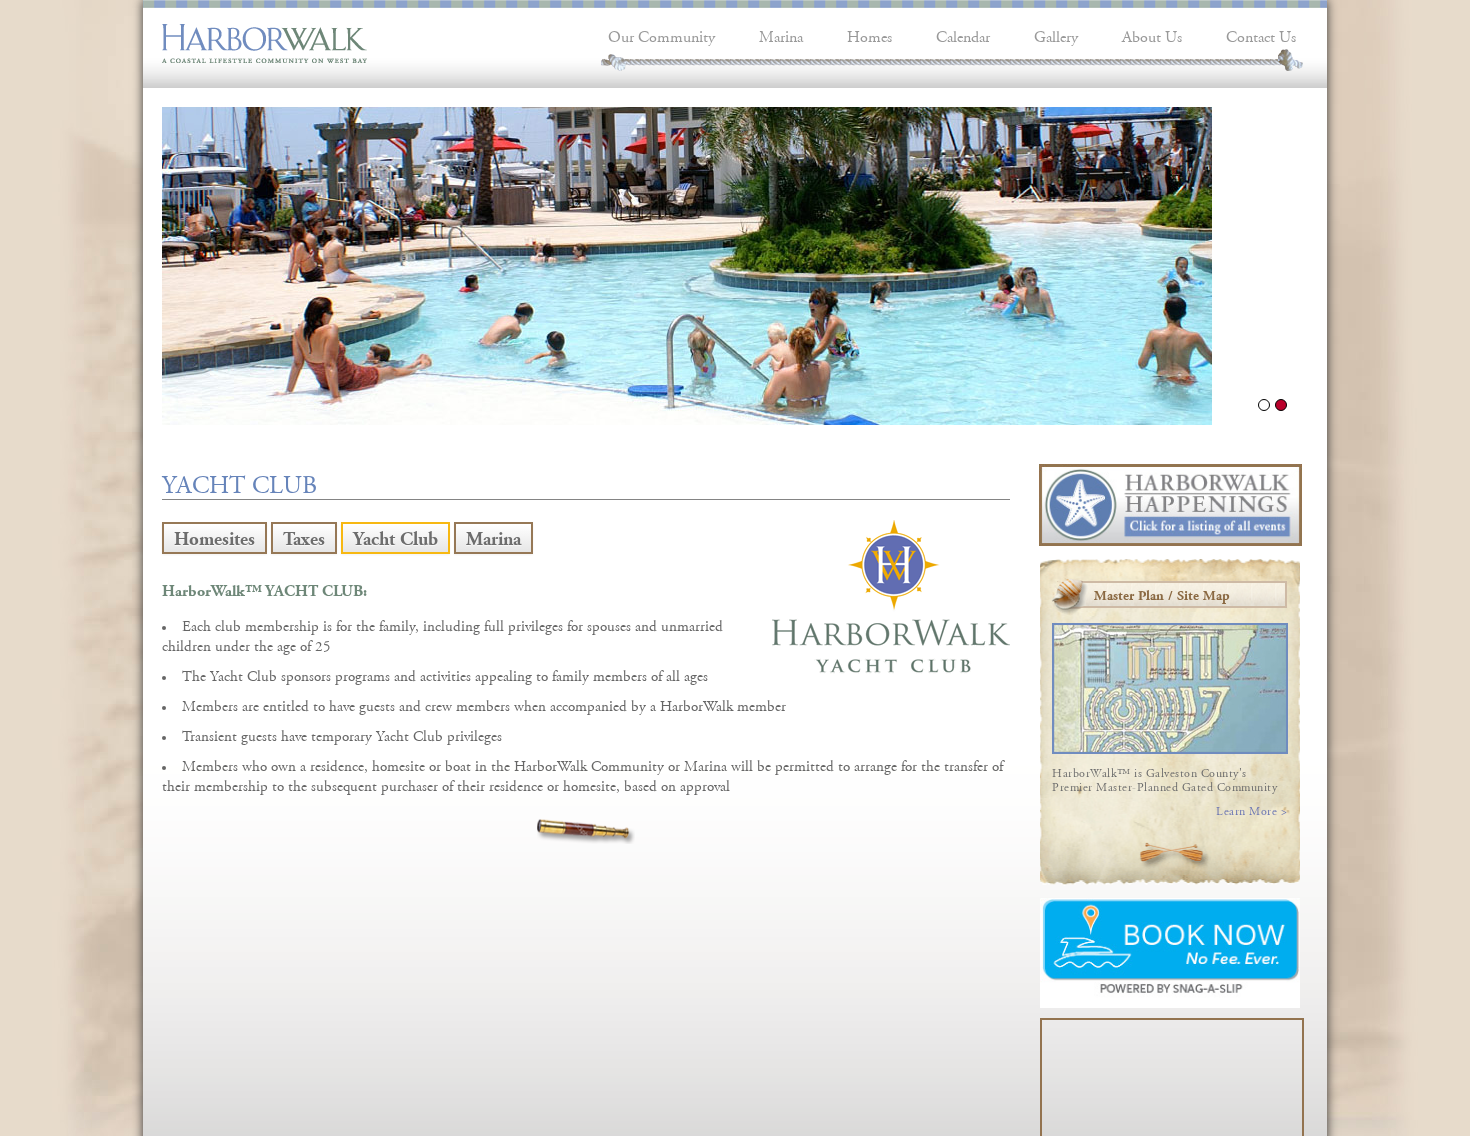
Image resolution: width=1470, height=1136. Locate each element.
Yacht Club (395, 535)
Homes (869, 34)
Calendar (963, 34)
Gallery (1056, 34)
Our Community (661, 34)
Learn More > (1251, 809)
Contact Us (1261, 34)
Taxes (304, 535)
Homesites (214, 535)
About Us (1152, 34)
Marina (781, 34)
